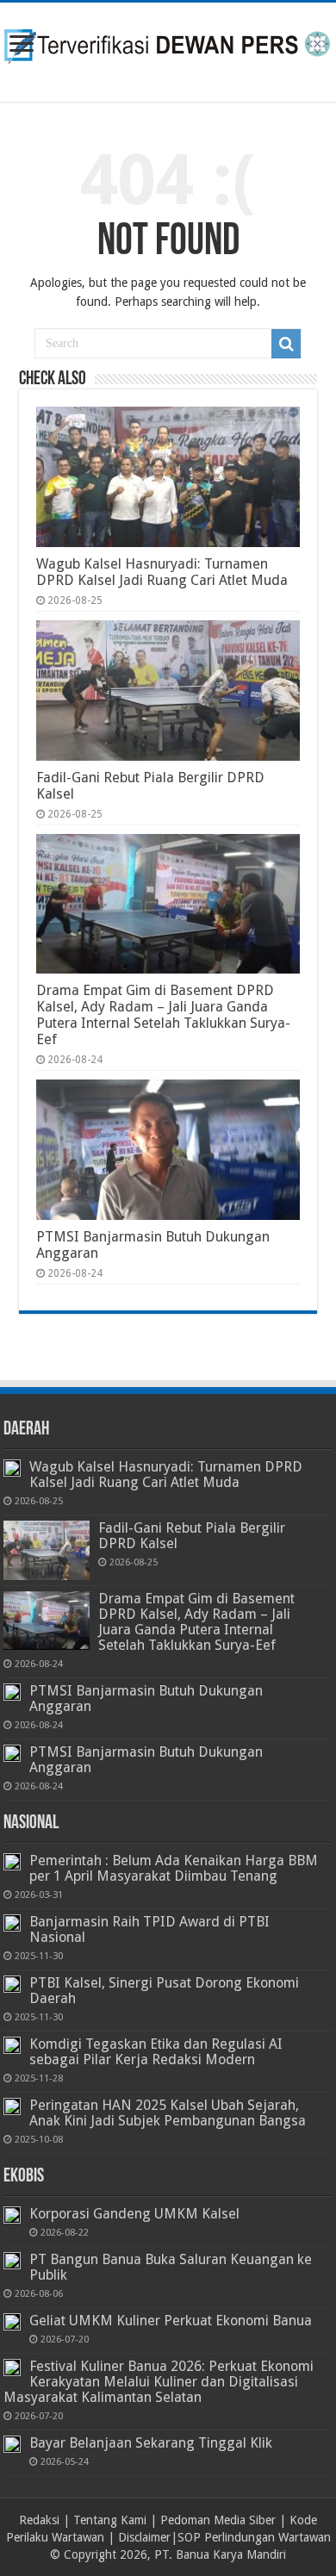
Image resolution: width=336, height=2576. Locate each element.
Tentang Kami (110, 2520)
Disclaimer (144, 2537)
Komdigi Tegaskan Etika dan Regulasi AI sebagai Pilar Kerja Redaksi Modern (156, 2052)
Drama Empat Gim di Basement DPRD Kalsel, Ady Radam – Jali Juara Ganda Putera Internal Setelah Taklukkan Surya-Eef (163, 1015)
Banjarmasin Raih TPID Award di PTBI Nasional (149, 1929)
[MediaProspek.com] (168, 49)
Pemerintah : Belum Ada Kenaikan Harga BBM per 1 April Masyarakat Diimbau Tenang (174, 1868)
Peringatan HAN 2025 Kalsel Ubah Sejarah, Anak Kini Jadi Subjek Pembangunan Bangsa (168, 2113)
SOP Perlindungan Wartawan (254, 2537)
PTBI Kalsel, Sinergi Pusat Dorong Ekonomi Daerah (164, 1991)
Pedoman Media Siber (218, 2520)
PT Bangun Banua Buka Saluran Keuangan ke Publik (171, 2267)
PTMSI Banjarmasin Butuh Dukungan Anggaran (146, 1699)
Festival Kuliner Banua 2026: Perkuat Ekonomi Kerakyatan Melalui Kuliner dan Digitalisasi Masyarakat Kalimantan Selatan (159, 2382)
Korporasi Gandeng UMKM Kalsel (134, 2214)
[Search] (286, 344)
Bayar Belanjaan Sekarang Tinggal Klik (151, 2443)
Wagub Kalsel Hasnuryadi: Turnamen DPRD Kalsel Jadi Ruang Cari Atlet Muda (162, 572)
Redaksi (39, 2520)
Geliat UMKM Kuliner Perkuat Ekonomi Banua (171, 2321)
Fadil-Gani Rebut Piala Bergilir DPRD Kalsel (192, 1536)
